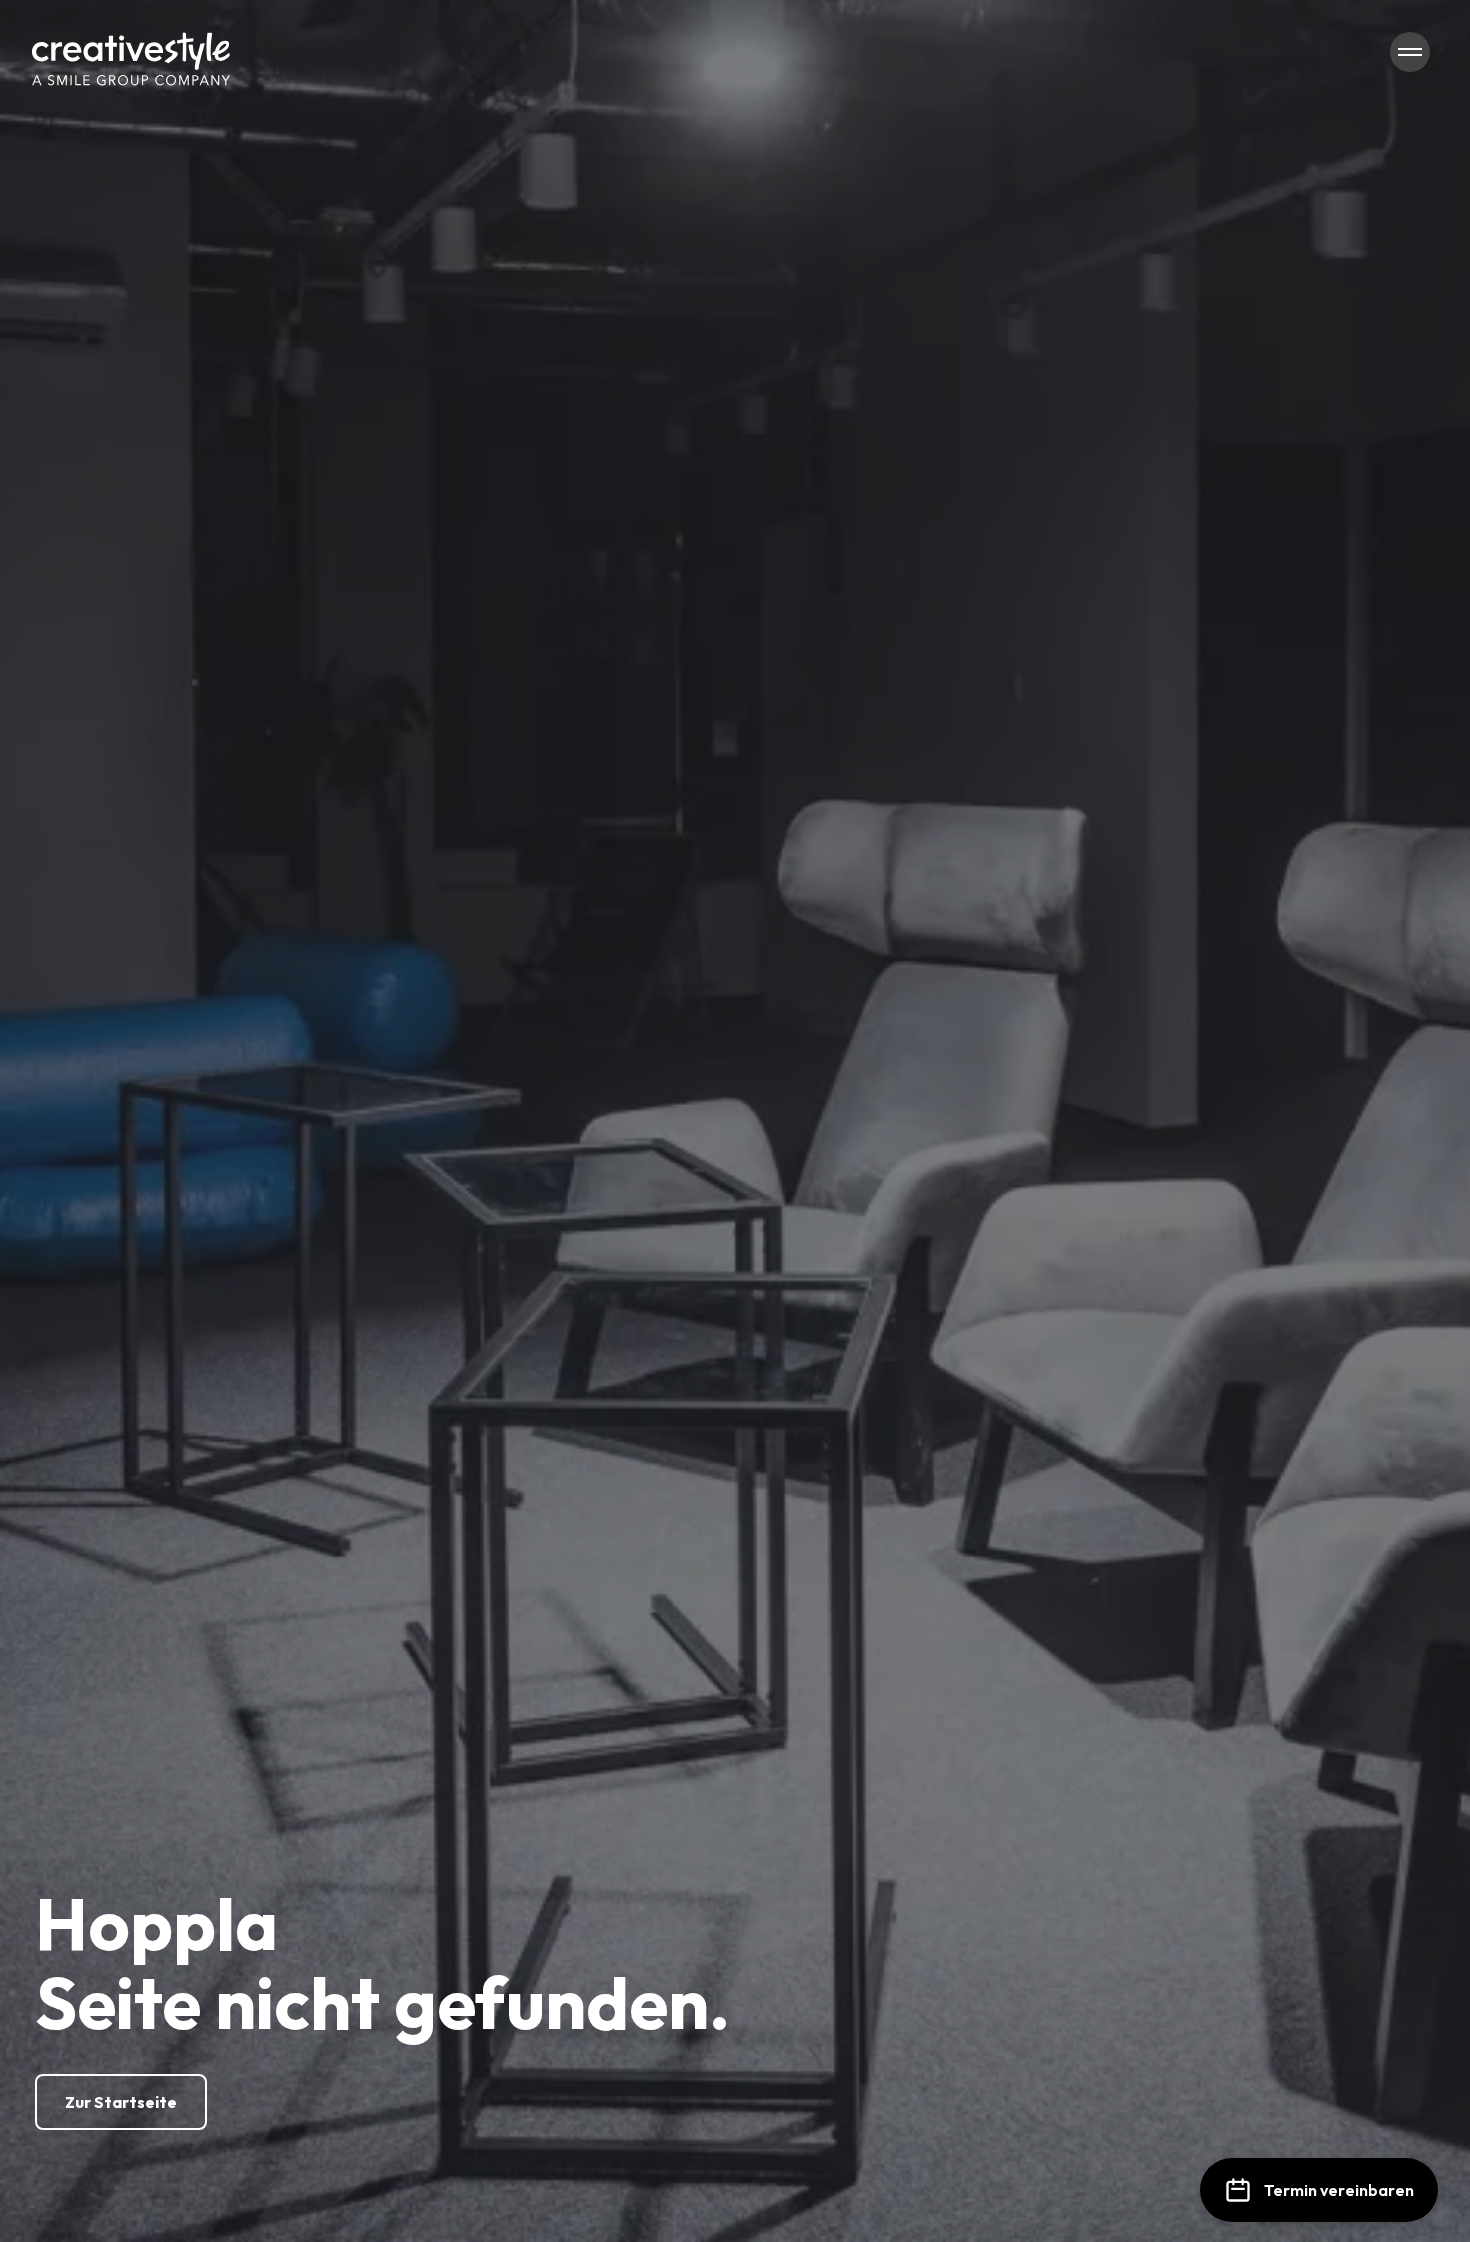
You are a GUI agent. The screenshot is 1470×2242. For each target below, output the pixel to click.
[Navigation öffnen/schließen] (1410, 52)
